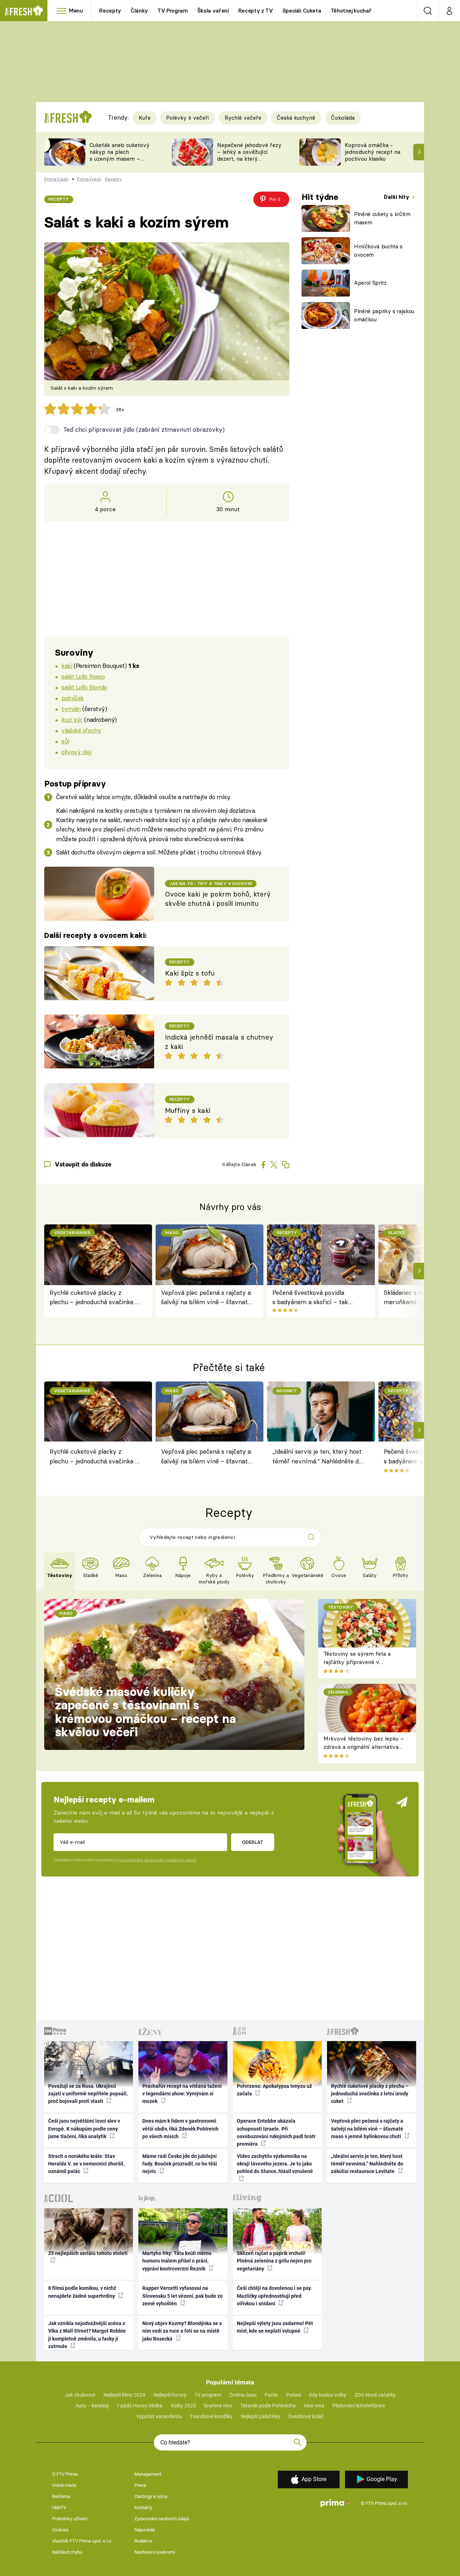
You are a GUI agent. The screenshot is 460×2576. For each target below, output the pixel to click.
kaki (67, 666)
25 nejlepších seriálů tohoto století (88, 2253)
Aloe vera (314, 2406)
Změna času (243, 2395)
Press (140, 2485)
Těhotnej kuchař (351, 11)
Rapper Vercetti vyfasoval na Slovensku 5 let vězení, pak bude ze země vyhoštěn (183, 2296)
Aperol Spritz (370, 283)
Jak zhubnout (80, 2395)
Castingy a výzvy (151, 2496)
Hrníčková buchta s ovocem (378, 251)
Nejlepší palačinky (261, 2416)
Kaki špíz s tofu (190, 973)
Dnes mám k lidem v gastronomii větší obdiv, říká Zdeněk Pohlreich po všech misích (180, 2129)
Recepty (110, 11)
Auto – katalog (92, 2406)
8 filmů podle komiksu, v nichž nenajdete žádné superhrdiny (82, 2292)
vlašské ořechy (81, 730)
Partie (271, 2395)
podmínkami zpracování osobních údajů (158, 1860)
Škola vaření (213, 11)
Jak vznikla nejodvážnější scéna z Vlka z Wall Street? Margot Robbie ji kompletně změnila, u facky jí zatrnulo (87, 2335)
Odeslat (252, 1842)
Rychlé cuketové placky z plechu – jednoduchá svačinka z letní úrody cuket (94, 1298)
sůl (65, 741)
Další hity (397, 197)
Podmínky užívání (70, 2519)
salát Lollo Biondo (84, 687)
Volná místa (64, 2485)
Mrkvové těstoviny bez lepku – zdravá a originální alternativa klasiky (364, 1747)
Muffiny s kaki (188, 1111)
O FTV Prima (65, 2474)
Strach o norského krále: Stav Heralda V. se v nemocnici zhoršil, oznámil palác (86, 2164)
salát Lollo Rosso (83, 676)
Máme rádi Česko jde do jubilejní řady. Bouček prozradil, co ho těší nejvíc (180, 2164)
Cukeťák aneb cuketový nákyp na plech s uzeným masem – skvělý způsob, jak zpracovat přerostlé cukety (119, 162)
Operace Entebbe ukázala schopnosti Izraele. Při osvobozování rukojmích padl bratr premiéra (276, 2132)
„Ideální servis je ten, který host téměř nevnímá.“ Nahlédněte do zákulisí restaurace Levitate (317, 1457)
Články (139, 11)
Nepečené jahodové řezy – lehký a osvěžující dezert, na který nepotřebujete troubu (249, 155)
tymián (71, 709)
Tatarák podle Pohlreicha (268, 2406)
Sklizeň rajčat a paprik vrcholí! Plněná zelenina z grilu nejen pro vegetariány (274, 2261)
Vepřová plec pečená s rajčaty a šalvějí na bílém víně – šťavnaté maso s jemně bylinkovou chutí (206, 1298)
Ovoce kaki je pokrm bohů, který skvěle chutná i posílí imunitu (218, 899)
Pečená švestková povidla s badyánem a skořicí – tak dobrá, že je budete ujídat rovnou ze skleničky (310, 1298)
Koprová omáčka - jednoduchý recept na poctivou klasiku (372, 152)
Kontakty (143, 2508)
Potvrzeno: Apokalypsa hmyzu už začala (274, 2090)
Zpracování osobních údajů (162, 2519)
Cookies (60, 2530)
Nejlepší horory (170, 2395)
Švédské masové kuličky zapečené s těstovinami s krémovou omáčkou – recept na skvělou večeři (145, 1712)
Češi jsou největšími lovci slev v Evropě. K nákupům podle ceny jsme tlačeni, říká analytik (84, 2129)
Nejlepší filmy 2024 (124, 2395)
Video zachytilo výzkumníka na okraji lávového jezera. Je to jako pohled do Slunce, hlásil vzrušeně (275, 2164)
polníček (73, 698)
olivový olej (76, 752)
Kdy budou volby (328, 2395)
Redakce (143, 2541)
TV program (208, 2395)
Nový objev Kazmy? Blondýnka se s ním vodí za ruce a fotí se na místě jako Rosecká (182, 2331)
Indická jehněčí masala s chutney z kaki (219, 1042)
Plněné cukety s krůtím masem (382, 218)
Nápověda (145, 2530)
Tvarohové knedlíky (211, 2416)
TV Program (172, 11)
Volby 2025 (183, 2406)
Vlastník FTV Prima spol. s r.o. (82, 2541)
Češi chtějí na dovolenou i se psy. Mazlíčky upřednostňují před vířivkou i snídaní (274, 2296)
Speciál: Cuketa (302, 11)
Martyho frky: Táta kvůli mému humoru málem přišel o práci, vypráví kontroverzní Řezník (177, 2261)
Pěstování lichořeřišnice (359, 2406)
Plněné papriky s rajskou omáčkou (384, 315)
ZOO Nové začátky (375, 2395)
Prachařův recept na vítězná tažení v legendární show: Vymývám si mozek (182, 2094)
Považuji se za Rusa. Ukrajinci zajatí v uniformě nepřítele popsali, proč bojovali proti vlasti (88, 2094)
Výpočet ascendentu (159, 2416)
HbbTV (59, 2508)
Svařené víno (218, 2406)
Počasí (294, 2395)
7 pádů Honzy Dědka (139, 2406)
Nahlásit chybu (67, 2552)
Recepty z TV (256, 11)
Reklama (61, 2496)
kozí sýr (72, 719)
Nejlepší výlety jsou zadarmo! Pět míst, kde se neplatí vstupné (275, 2327)
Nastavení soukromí (155, 2552)
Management (148, 2474)
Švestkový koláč (306, 2416)
